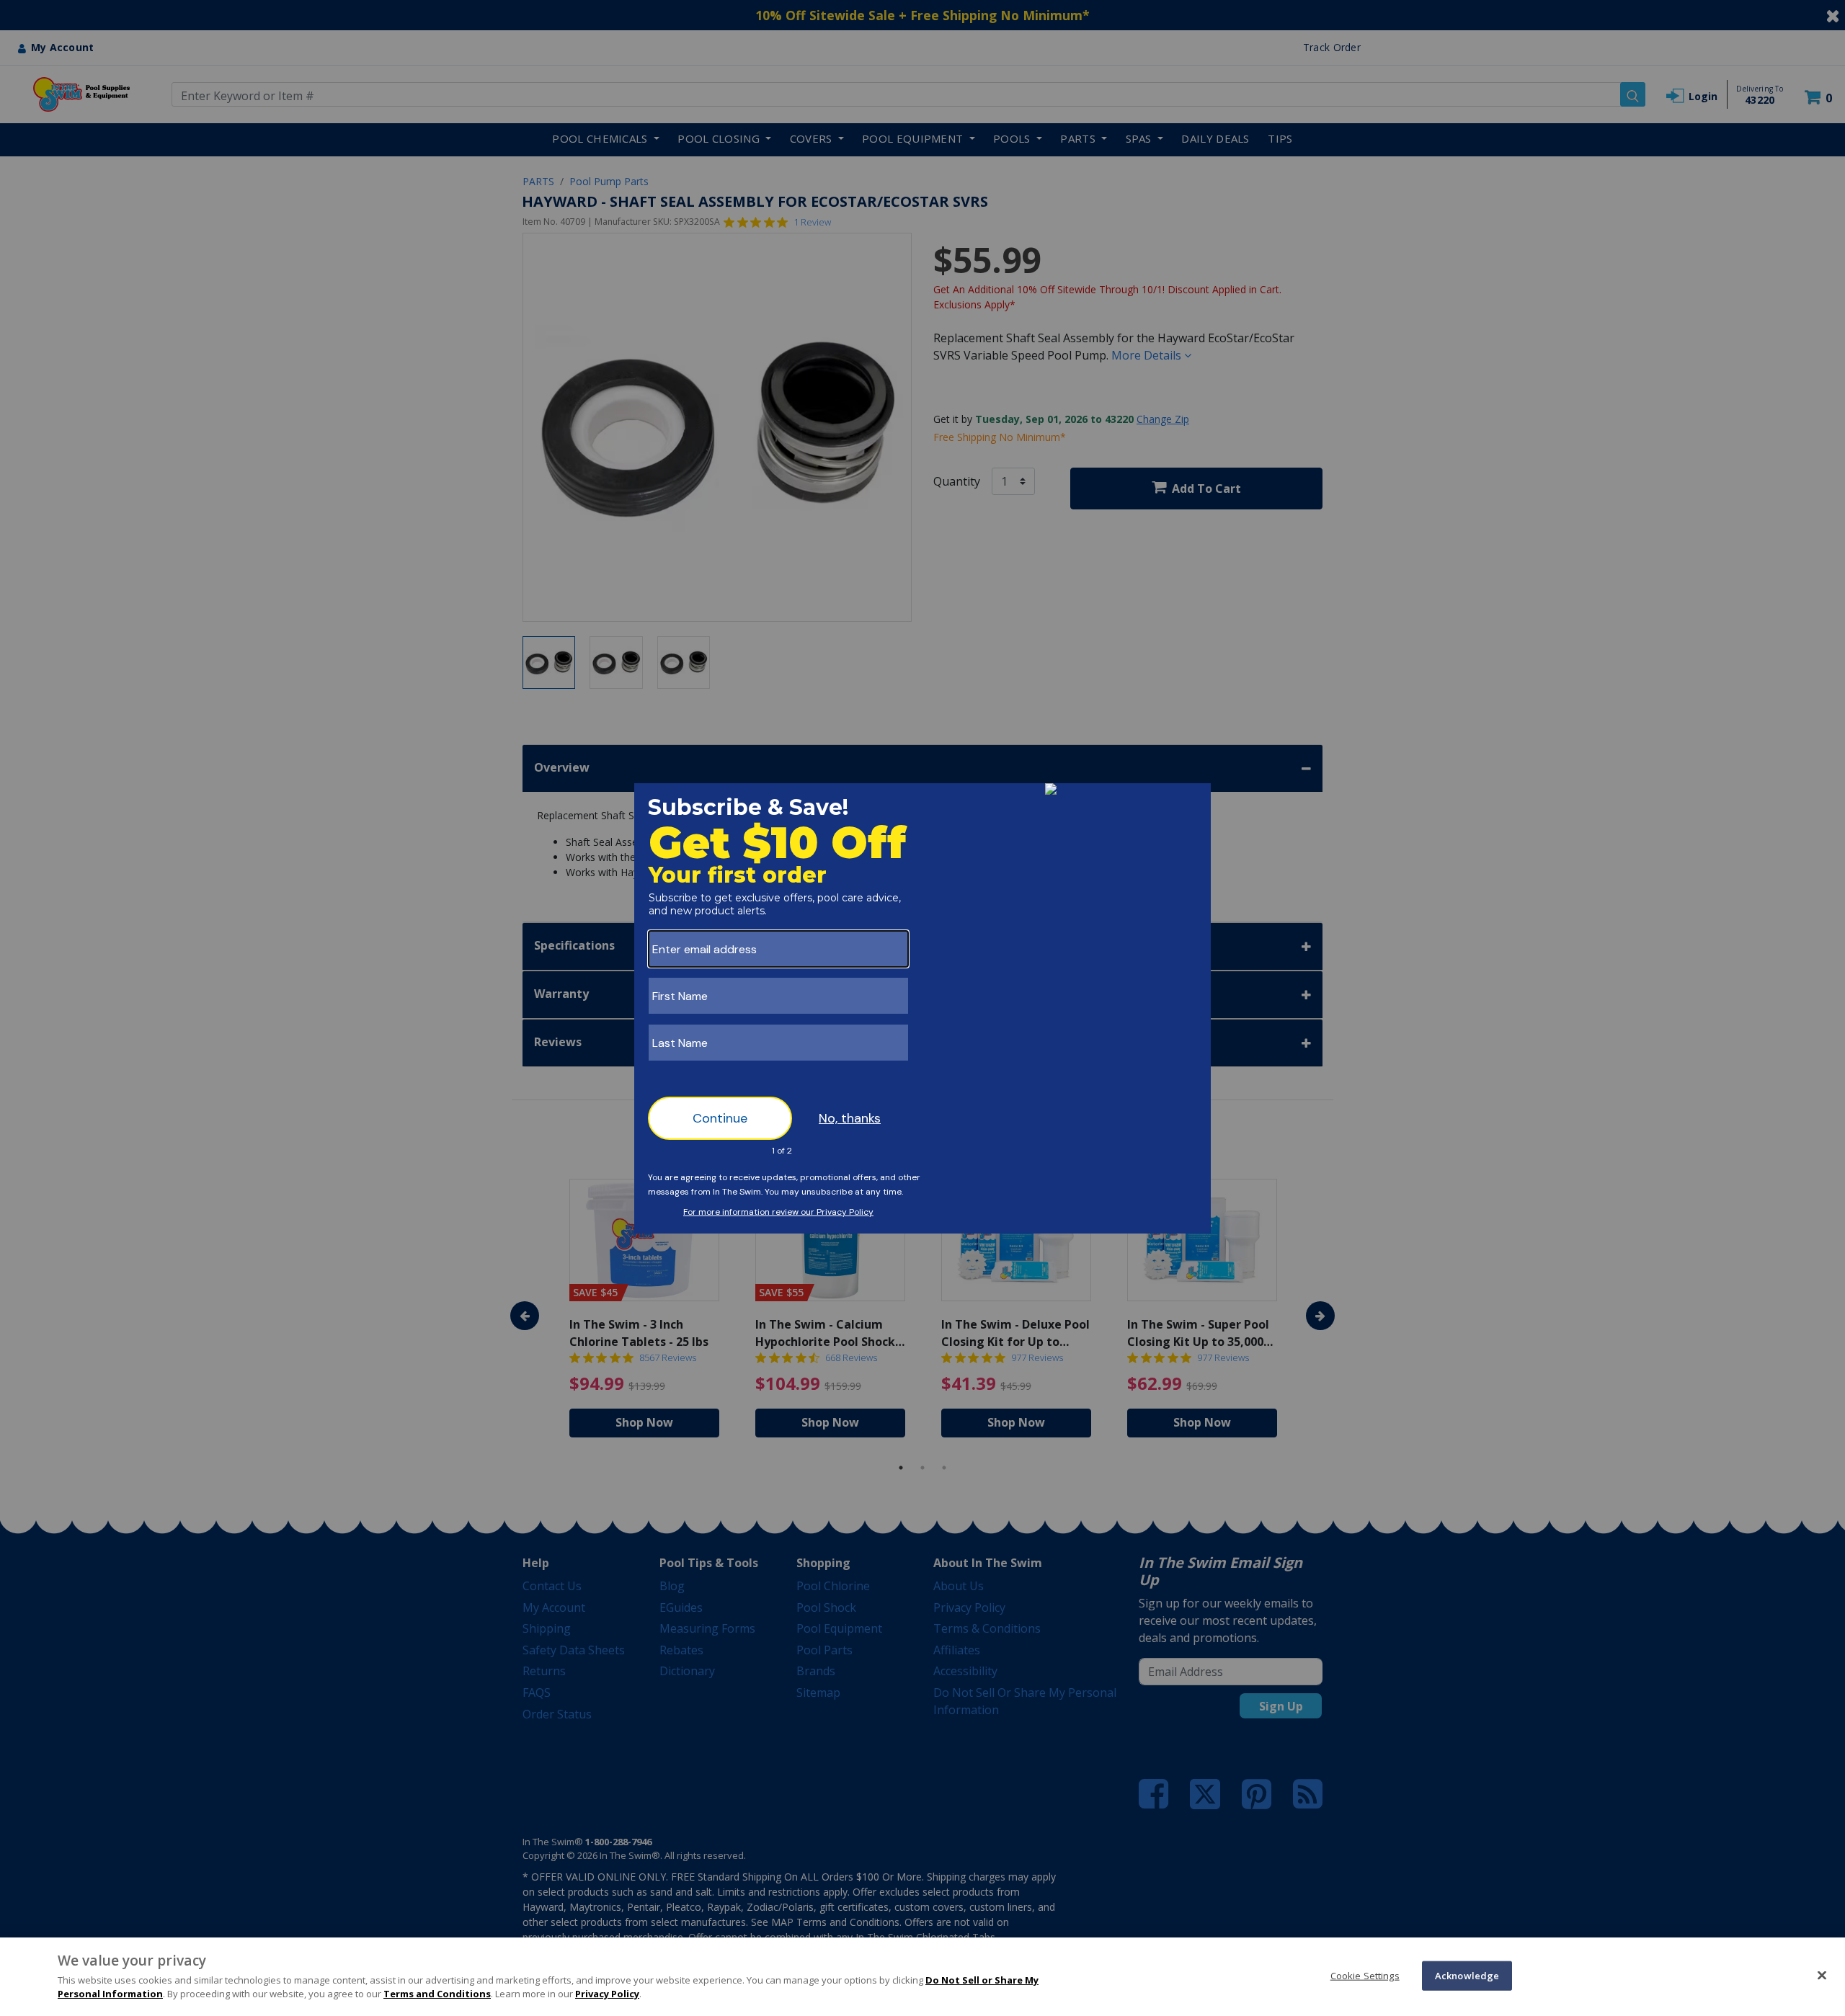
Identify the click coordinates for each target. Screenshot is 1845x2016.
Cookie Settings (1365, 1975)
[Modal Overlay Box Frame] (922, 1008)
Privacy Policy (607, 1994)
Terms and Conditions (437, 1994)
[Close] (1822, 1975)
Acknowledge (1467, 1975)
